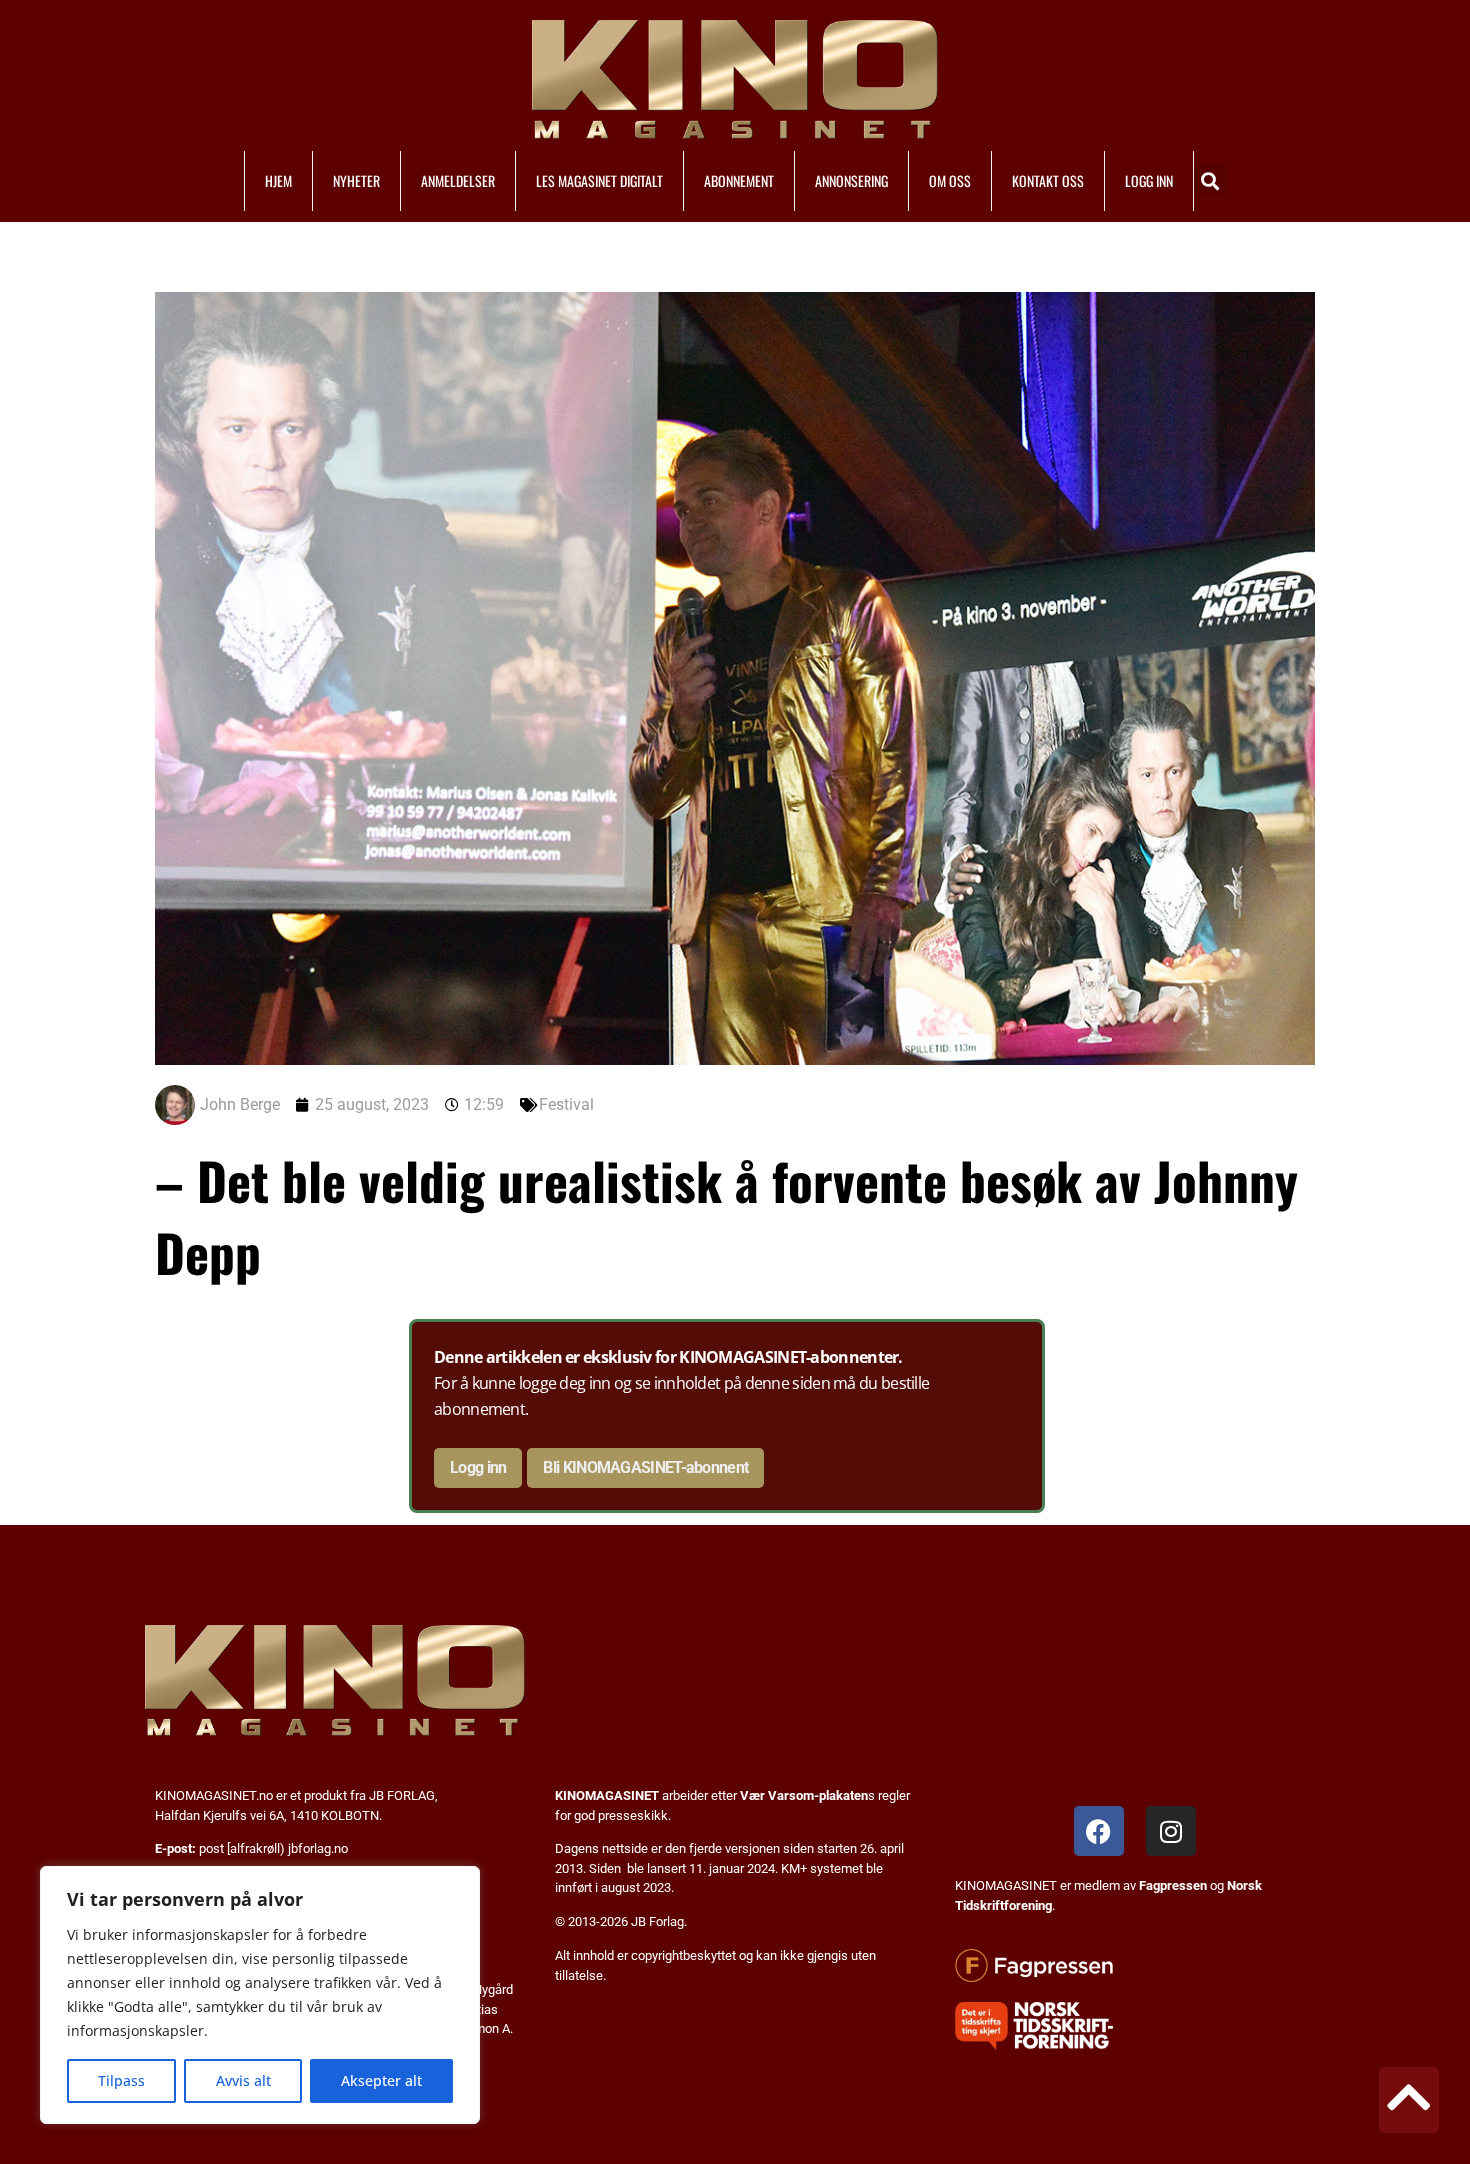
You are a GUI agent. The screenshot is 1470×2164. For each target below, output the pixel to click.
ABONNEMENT (739, 180)
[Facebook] (1099, 1831)
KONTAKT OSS (1048, 180)
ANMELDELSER (458, 180)
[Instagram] (1171, 1831)
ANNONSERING (851, 180)
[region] (260, 1995)
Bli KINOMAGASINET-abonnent (645, 1467)
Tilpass (121, 2080)
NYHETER (356, 180)
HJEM (278, 180)
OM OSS (950, 180)
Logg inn (478, 1467)
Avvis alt (243, 2080)
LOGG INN (1149, 180)
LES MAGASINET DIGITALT (599, 180)
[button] (1210, 180)
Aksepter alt (381, 2080)
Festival (566, 1104)
